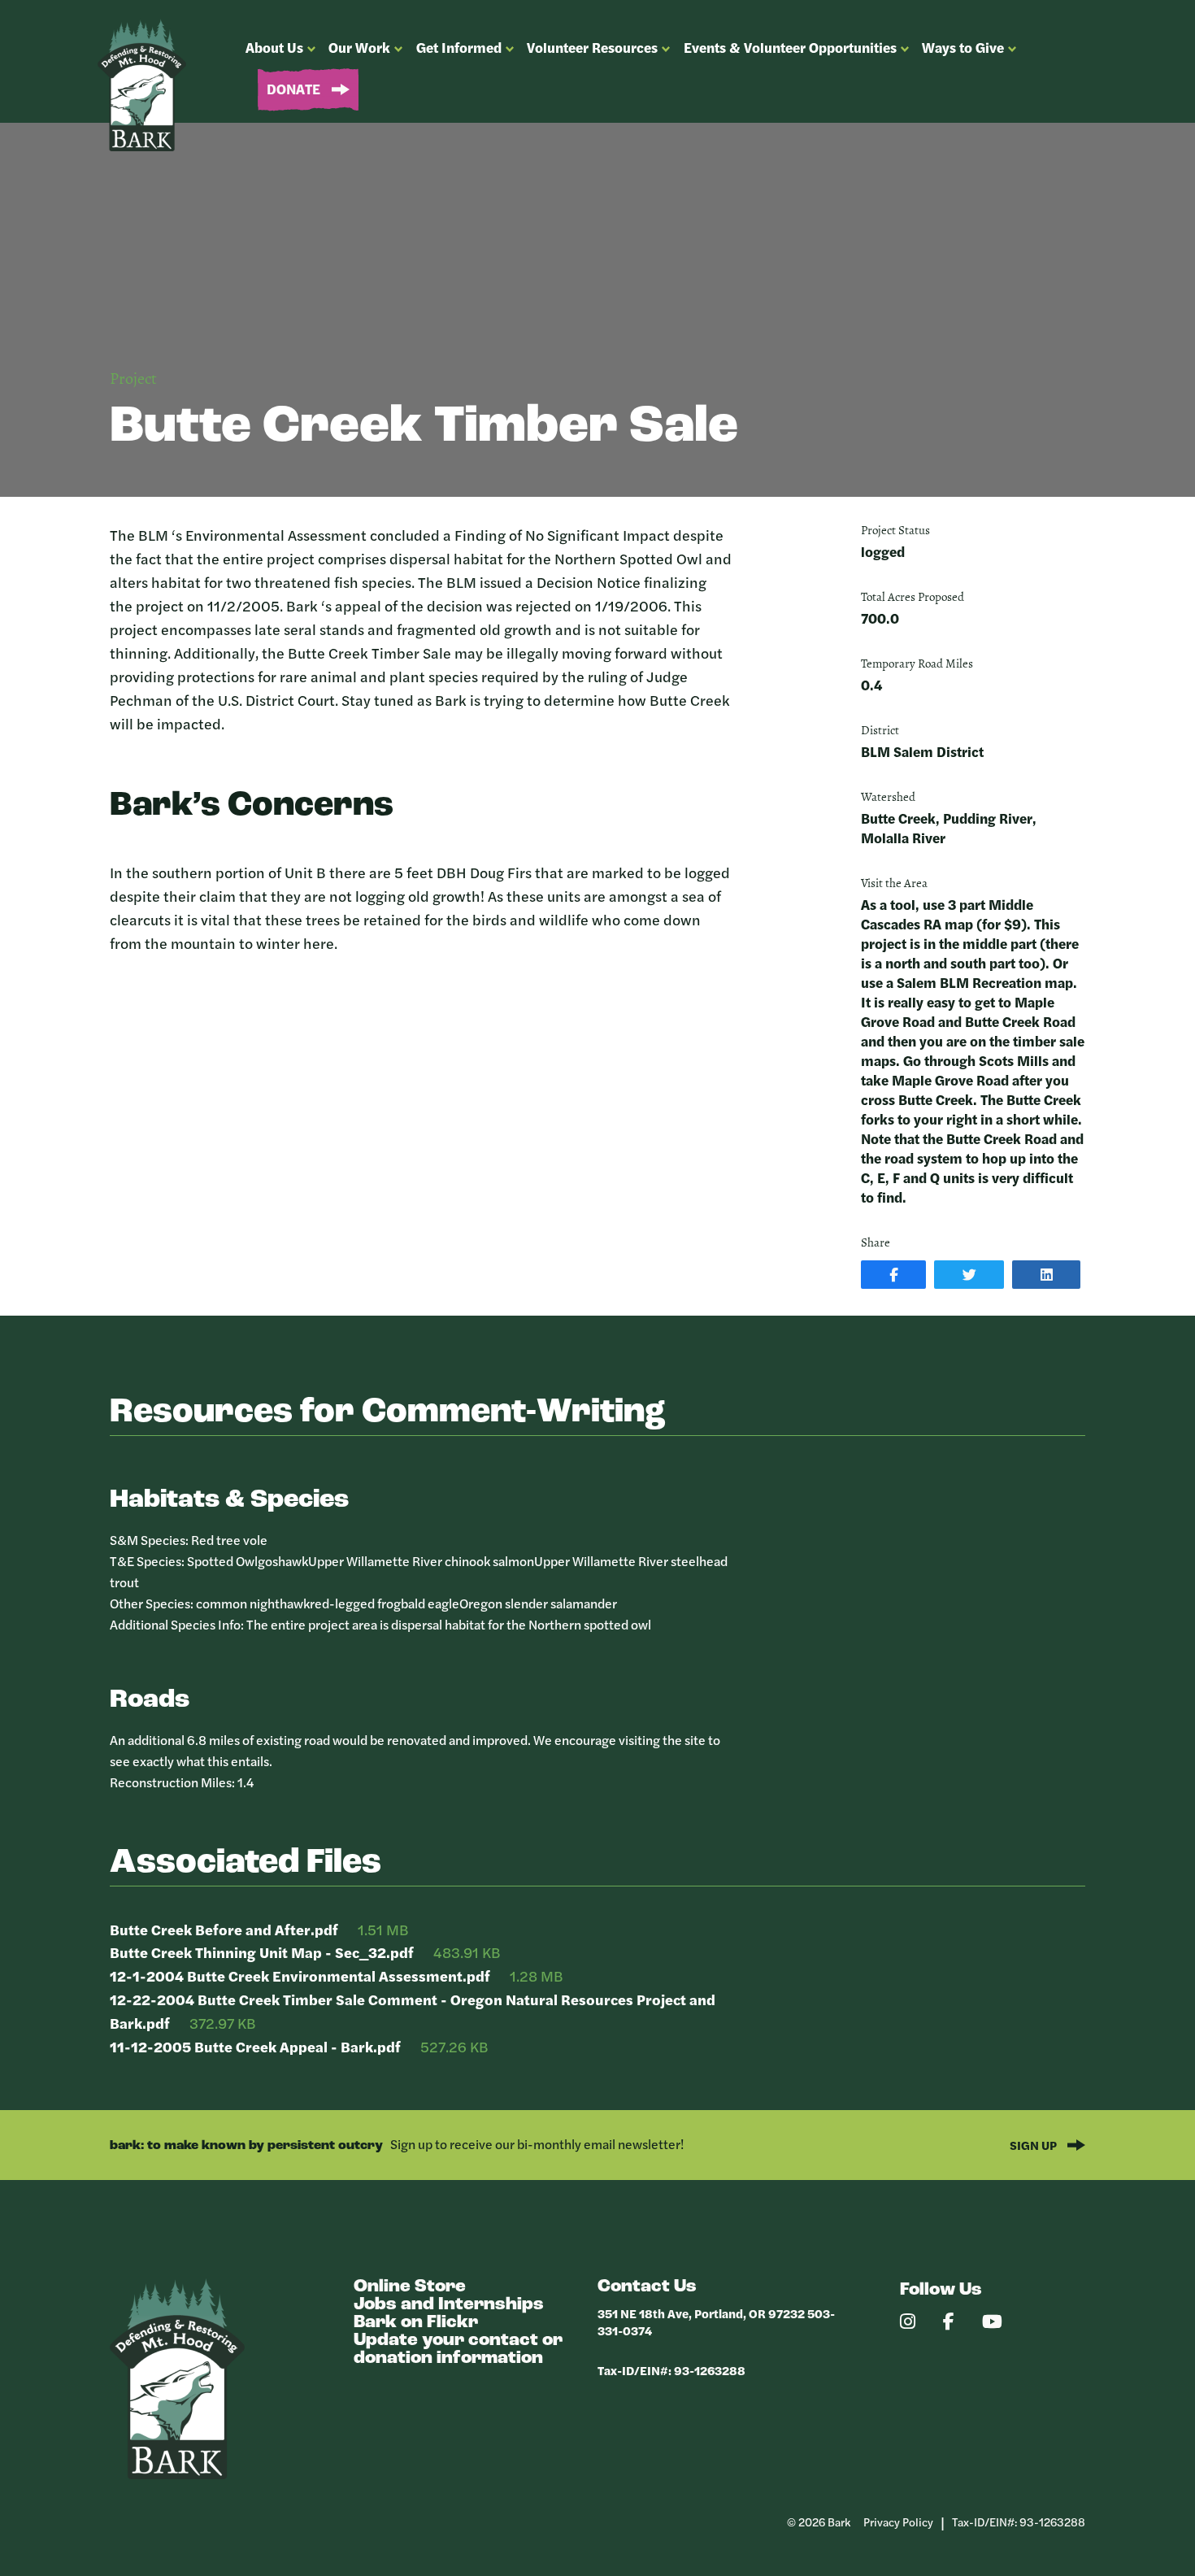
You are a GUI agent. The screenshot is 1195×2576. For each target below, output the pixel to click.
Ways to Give (963, 47)
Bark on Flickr (416, 2323)
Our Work (359, 47)
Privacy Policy (898, 2522)
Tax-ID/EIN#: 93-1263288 (671, 2370)
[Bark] (177, 2475)
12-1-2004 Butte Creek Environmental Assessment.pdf (300, 1976)
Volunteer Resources (592, 47)
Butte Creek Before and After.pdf (224, 1929)
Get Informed (459, 47)
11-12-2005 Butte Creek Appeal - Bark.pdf (255, 2046)
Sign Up (1034, 2145)
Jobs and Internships (449, 2305)
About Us (274, 47)
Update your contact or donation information (458, 2350)
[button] (893, 1275)
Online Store (410, 2287)
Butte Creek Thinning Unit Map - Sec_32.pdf (262, 1952)
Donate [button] (295, 89)
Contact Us (647, 2287)
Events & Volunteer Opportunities (790, 47)
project (133, 380)
